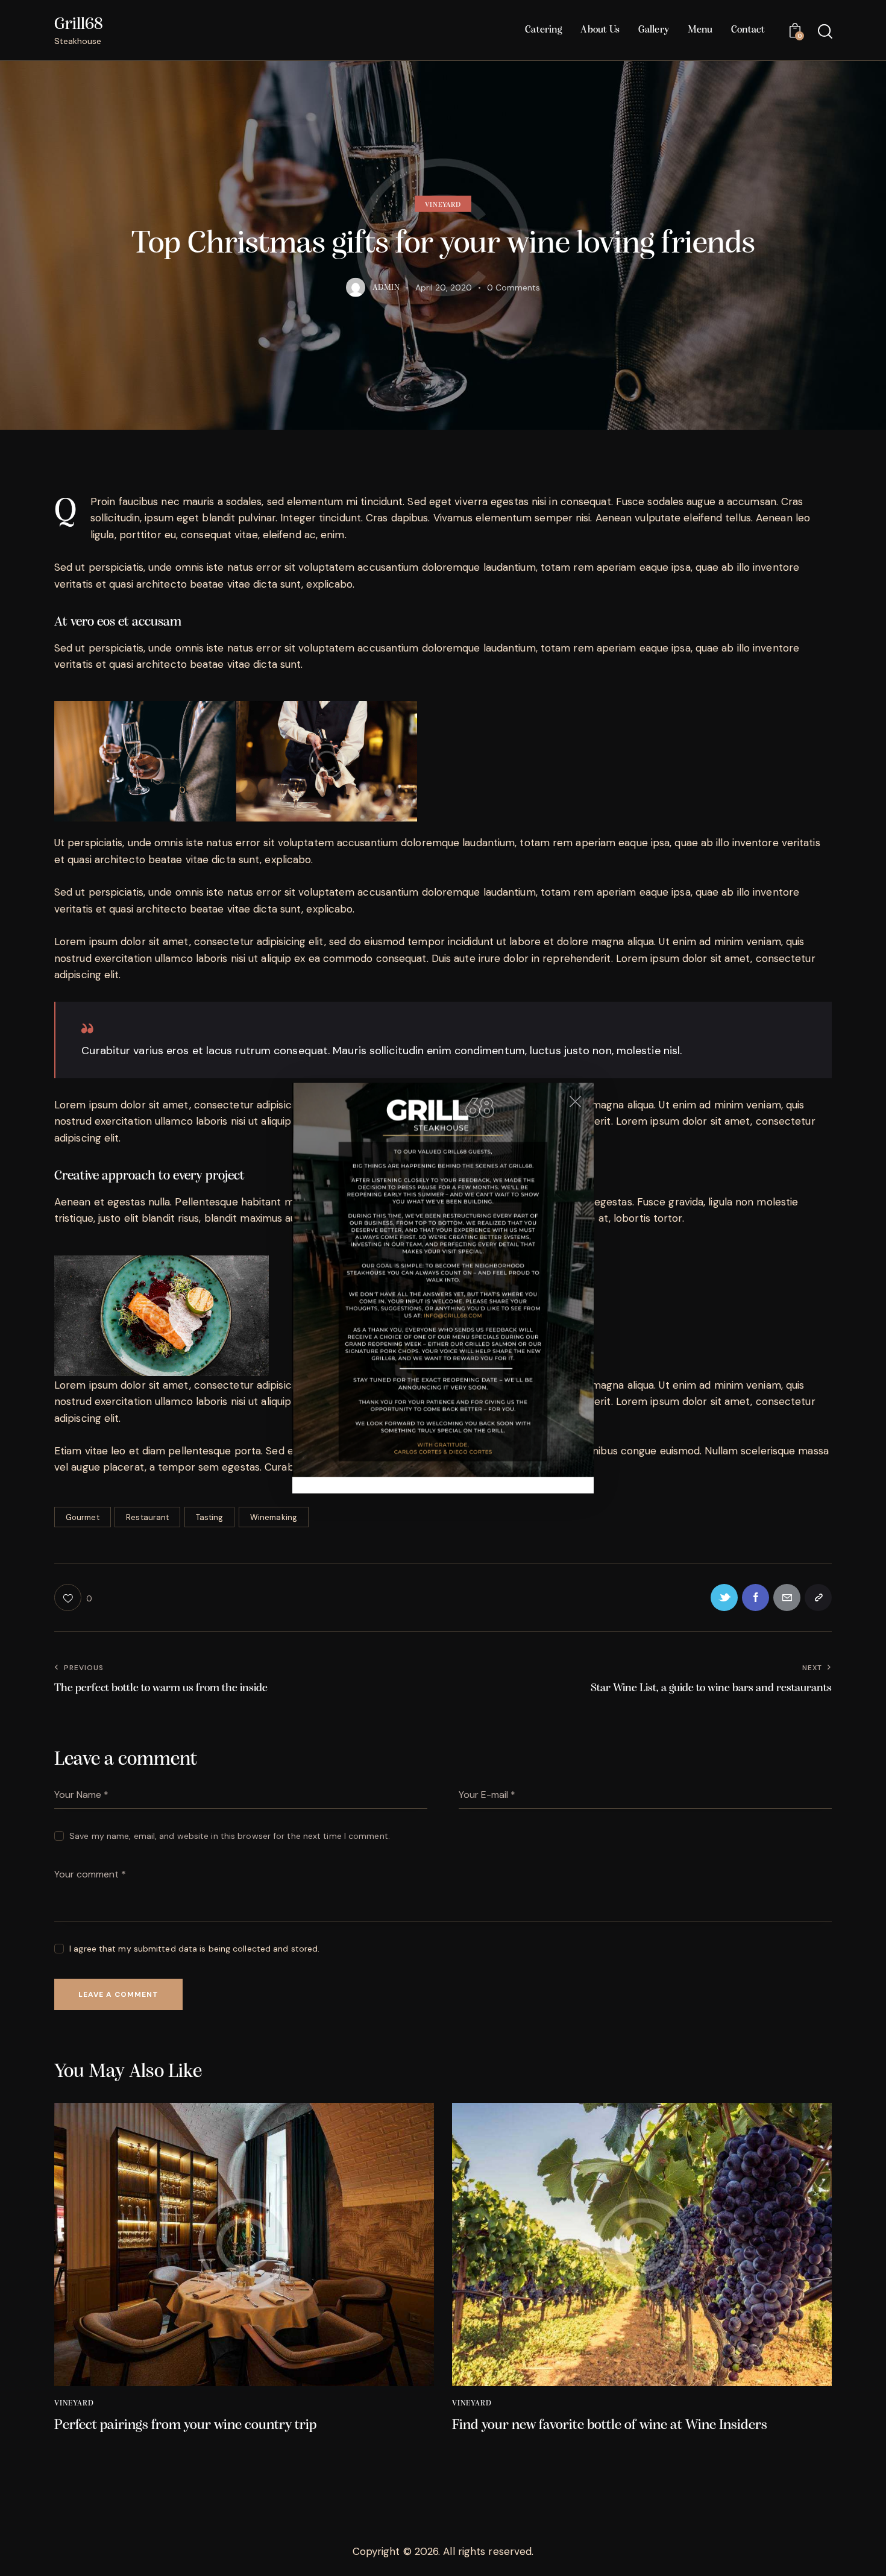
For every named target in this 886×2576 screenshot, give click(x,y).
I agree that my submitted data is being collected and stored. (194, 1949)
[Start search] (824, 32)
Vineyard (443, 205)
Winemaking (274, 1517)
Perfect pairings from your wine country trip (185, 2425)
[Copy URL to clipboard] (818, 1597)
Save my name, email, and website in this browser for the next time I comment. (230, 1836)
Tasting (210, 1517)
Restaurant (147, 1517)
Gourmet (83, 1517)
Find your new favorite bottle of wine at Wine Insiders (610, 2425)
